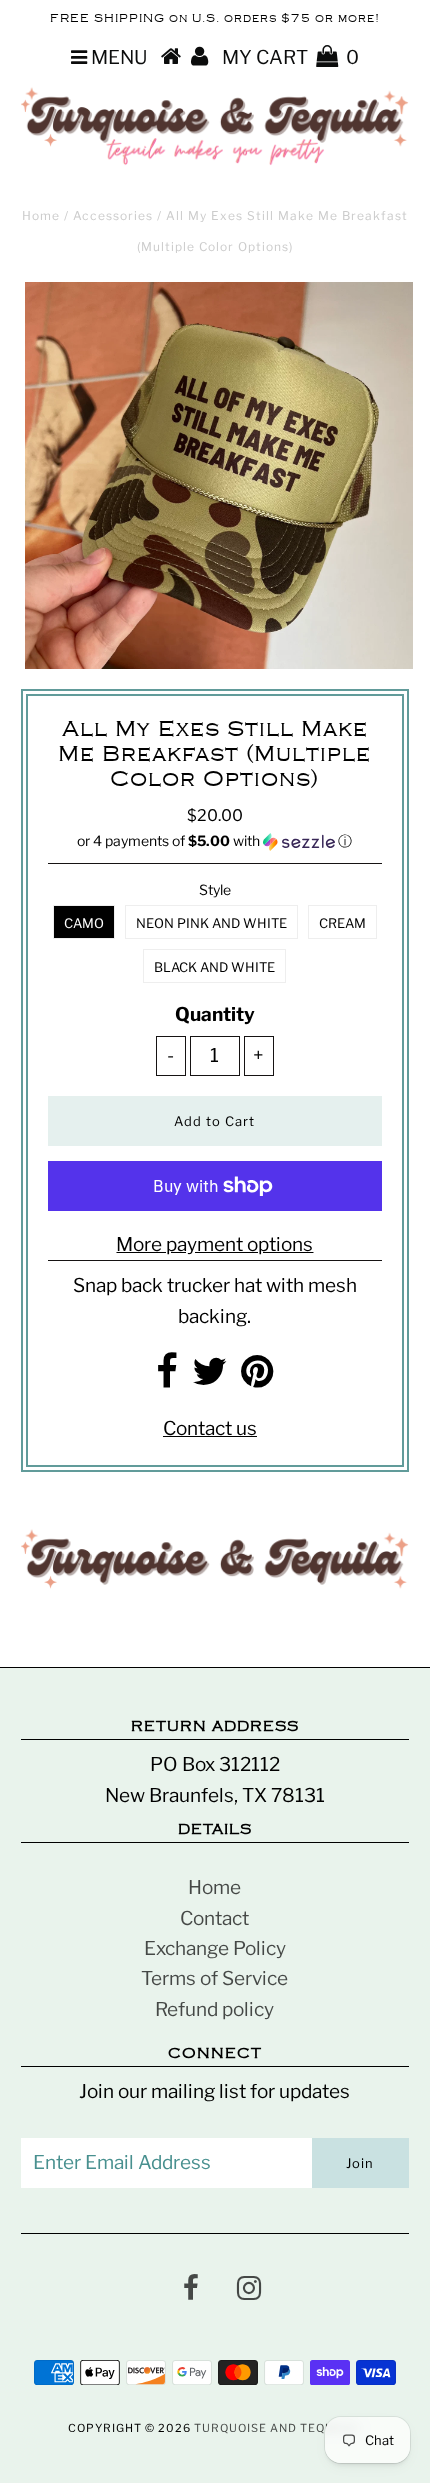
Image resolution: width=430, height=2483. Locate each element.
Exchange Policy (215, 1948)
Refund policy (214, 2009)
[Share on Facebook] (167, 1378)
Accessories (113, 215)
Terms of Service (214, 1978)
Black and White (214, 967)
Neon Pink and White (211, 923)
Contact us (210, 1428)
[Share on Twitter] (209, 1378)
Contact (214, 1918)
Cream (342, 923)
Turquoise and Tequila (274, 2428)
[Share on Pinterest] (257, 1378)
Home (41, 215)
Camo (84, 923)
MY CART (290, 57)
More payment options (214, 1244)
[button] (214, 841)
